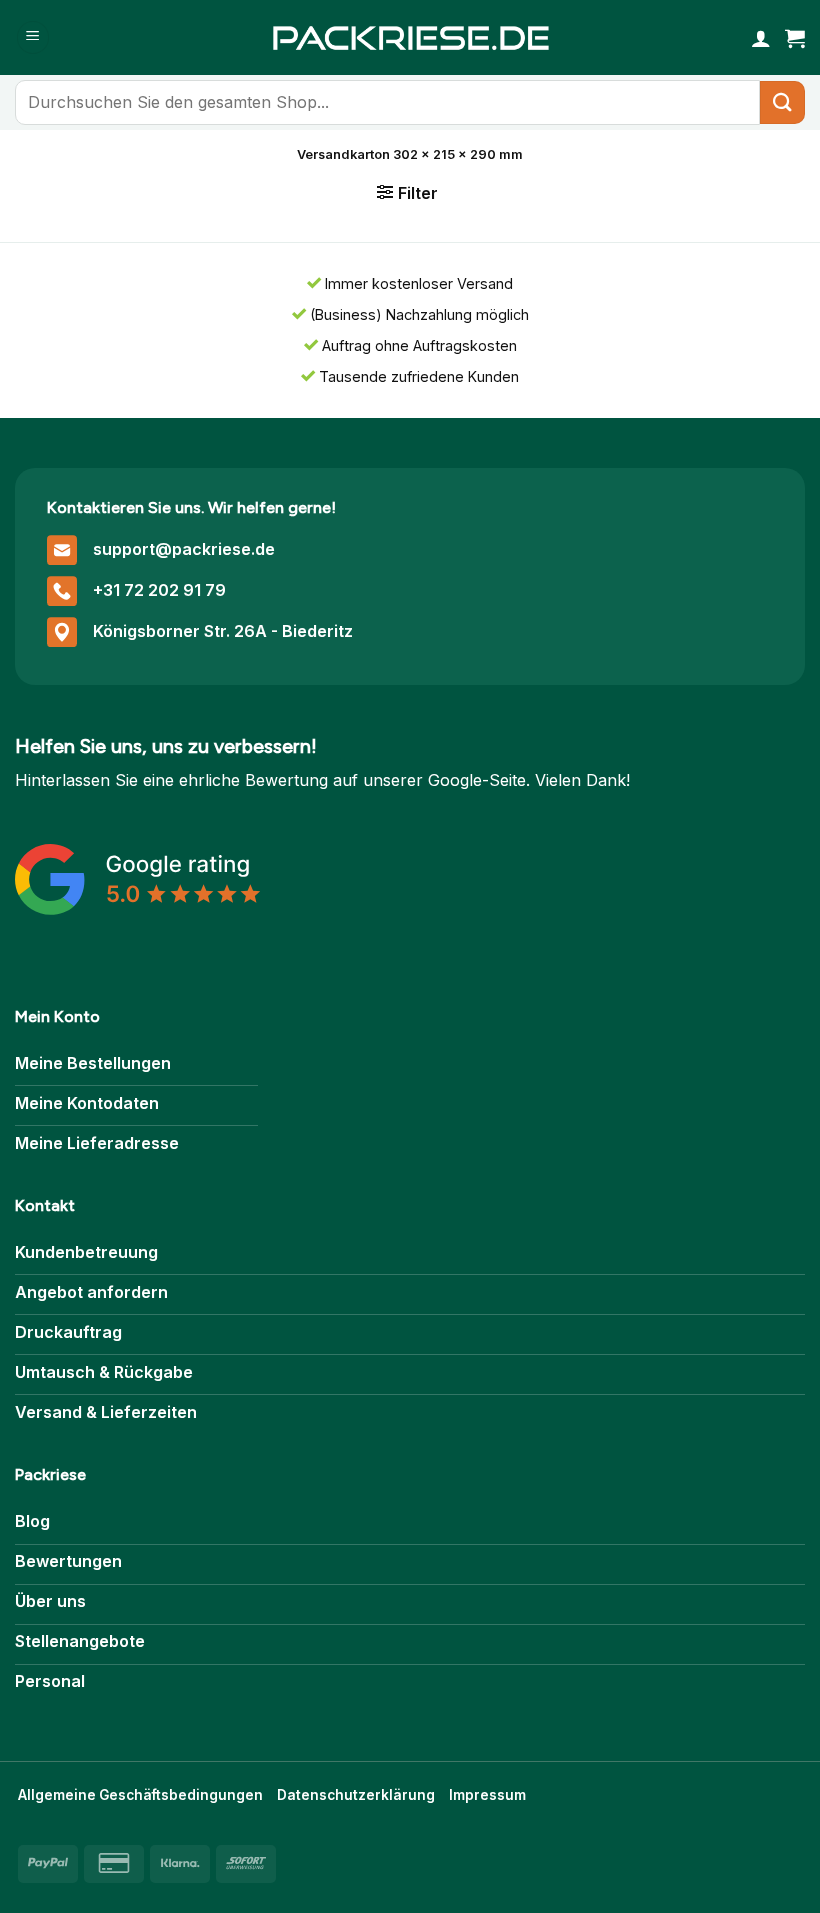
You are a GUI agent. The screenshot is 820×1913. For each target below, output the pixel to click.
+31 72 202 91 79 (159, 590)
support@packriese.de (184, 549)
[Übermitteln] (782, 102)
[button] (33, 37)
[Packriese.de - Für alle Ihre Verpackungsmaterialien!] (410, 37)
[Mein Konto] (761, 38)
